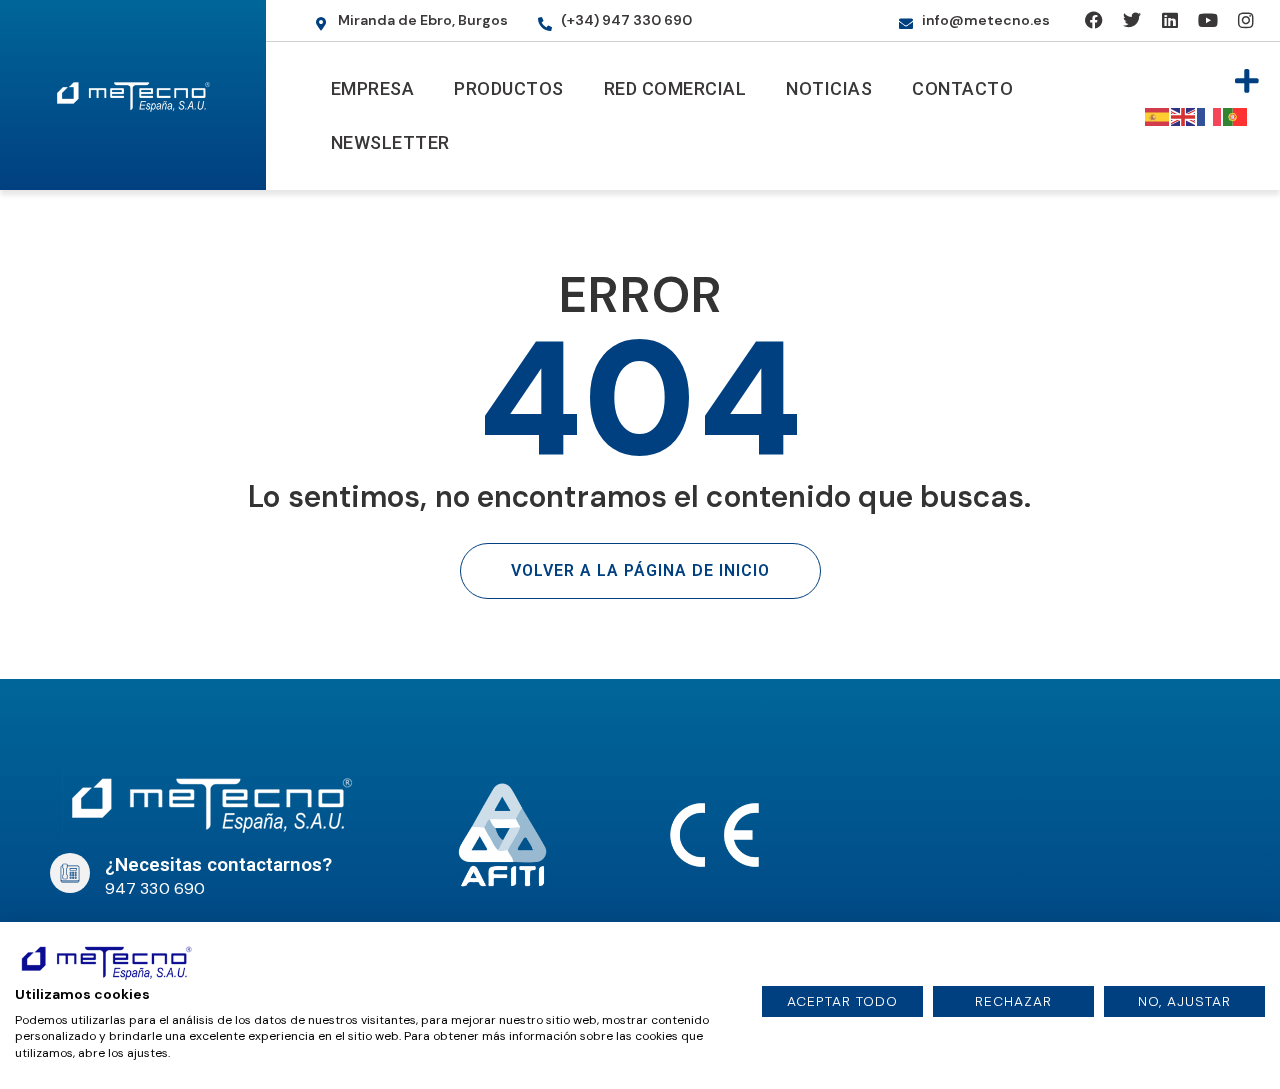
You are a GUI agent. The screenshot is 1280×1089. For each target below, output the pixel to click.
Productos (509, 88)
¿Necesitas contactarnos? (218, 864)
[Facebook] (1094, 20)
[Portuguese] (1236, 115)
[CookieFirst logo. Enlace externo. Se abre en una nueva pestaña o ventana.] (106, 961)
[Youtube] (1207, 20)
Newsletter (390, 142)
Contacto (962, 88)
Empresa (373, 88)
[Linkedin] (1169, 20)
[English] (1184, 115)
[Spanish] (1158, 115)
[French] (1210, 115)
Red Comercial (675, 88)
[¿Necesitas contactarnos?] (70, 873)
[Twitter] (1131, 20)
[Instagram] (1245, 20)
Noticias (829, 88)
